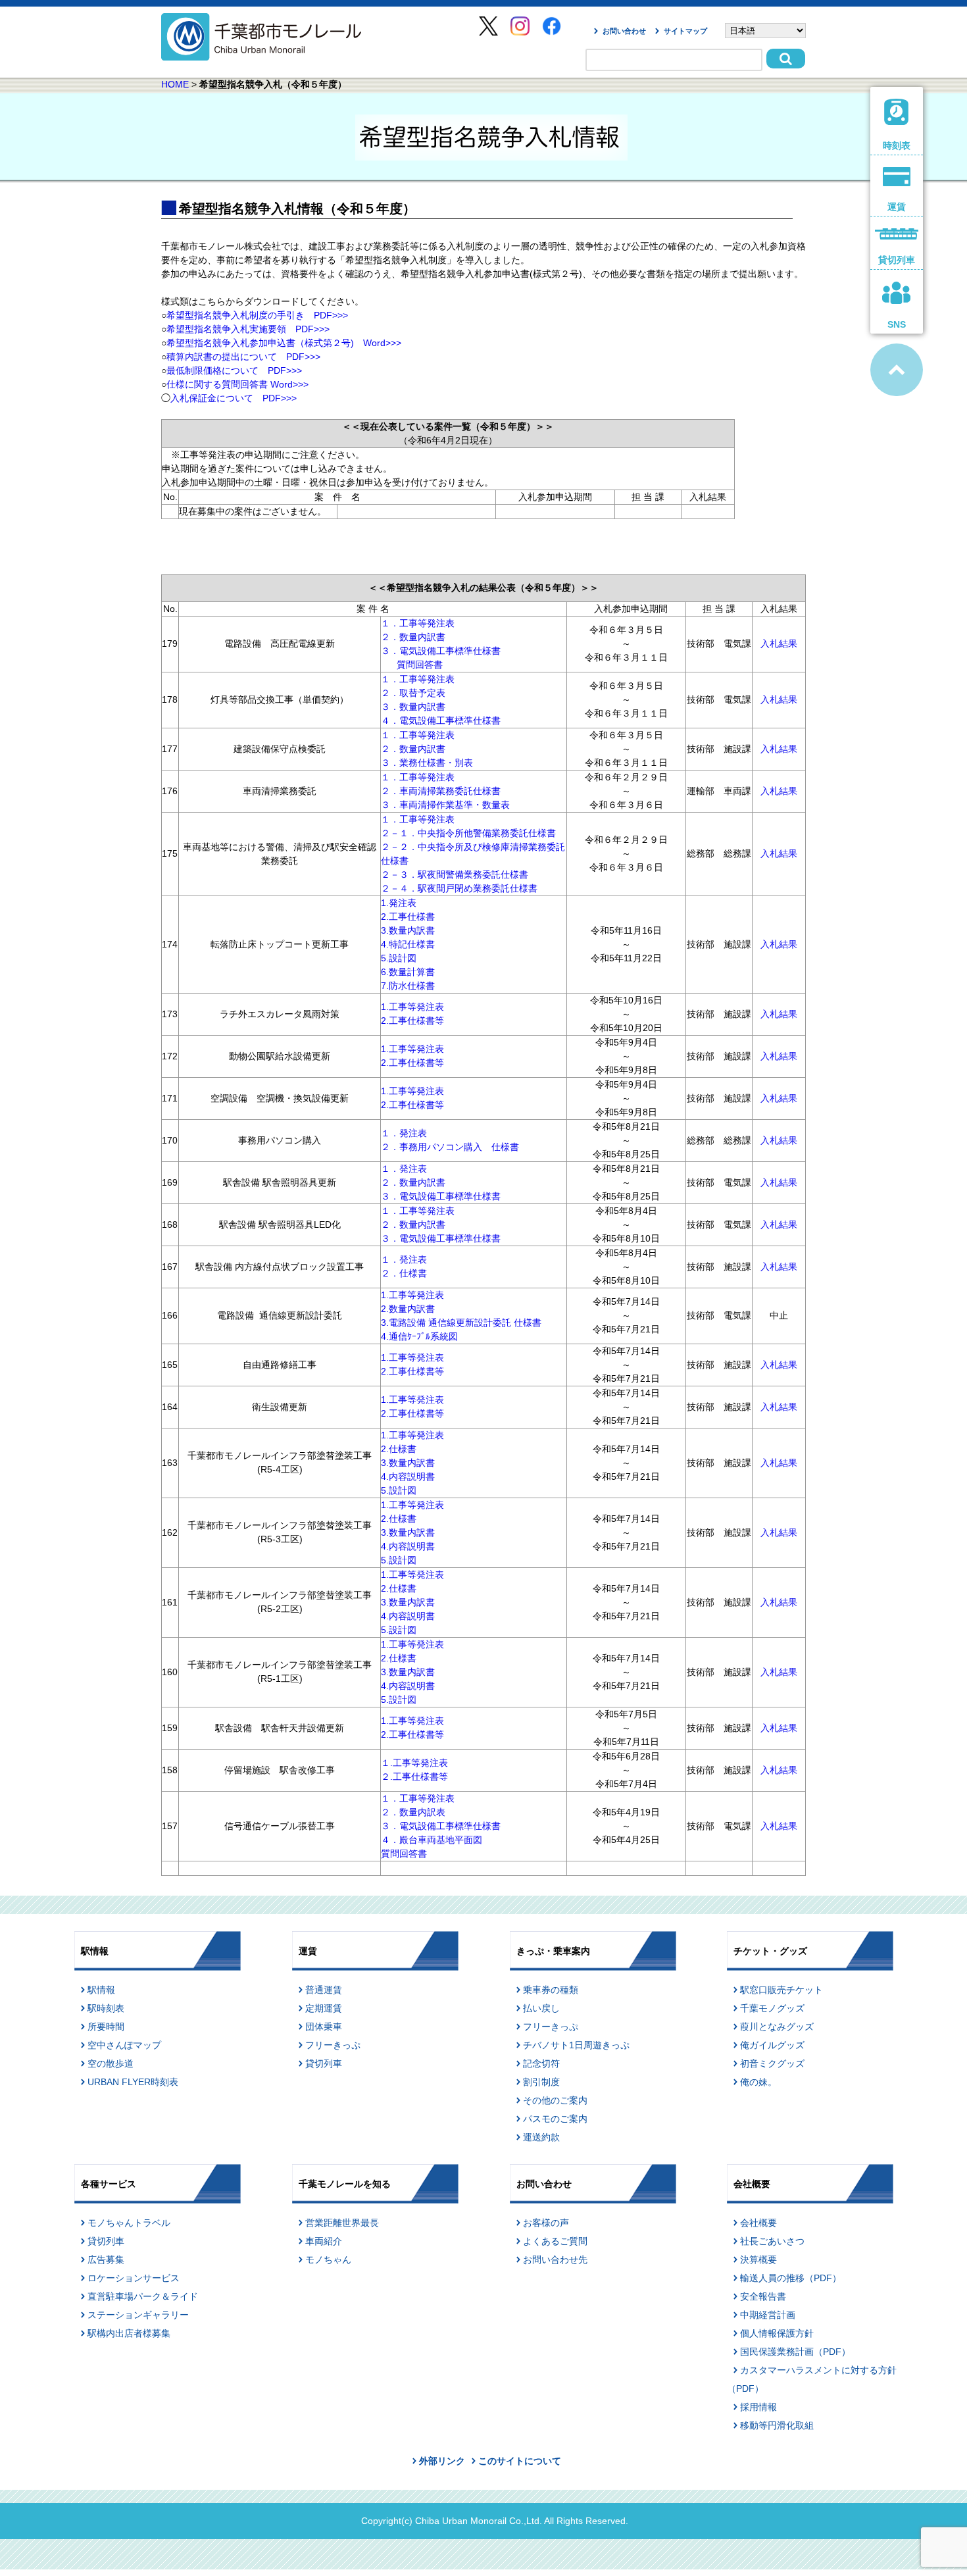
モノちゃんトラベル (129, 2223)
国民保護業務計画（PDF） (795, 2352)
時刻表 (897, 145)
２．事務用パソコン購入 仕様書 (450, 1147)
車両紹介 (324, 2241)
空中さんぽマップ (124, 2045)
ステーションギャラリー (138, 2315)
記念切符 (541, 2063)
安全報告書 (763, 2296)
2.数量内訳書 (408, 1309)
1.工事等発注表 (412, 1007)
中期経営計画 (768, 2315)
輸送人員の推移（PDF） (791, 2278)
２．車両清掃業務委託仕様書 (441, 791)
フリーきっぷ (333, 2045)
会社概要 (758, 2223)
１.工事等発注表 (414, 1763)
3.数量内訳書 (408, 930)
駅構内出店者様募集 (129, 2333)
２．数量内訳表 (413, 1812)
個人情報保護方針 (777, 2333)
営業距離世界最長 (342, 2223)
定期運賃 (324, 2008)
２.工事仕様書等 (414, 1777)
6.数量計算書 (408, 972)
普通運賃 (324, 1990)
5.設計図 (399, 958)
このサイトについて (520, 2461)
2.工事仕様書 (408, 917)
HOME (175, 84)
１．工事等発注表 (418, 623)
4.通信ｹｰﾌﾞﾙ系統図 (419, 1336)
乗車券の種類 (551, 1990)
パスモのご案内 (555, 2119)
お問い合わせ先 (555, 2260)
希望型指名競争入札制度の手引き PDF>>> (257, 315)
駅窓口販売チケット (781, 1990)
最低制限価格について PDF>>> (234, 370)
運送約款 (541, 2137)
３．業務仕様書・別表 (427, 763)
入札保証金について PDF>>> (234, 398)
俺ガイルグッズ (772, 2045)
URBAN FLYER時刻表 (133, 2082)
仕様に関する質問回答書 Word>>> (237, 384)
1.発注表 (399, 903)
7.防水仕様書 (408, 986)
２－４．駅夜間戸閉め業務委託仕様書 (459, 888)
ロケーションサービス (134, 2278)
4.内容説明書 (408, 1477)
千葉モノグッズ (772, 2008)
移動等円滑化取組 (777, 2425)
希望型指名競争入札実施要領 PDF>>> (248, 329)
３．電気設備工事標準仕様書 (441, 651)
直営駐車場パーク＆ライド (143, 2296)
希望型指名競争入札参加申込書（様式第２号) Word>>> (288, 343)
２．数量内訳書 (413, 637)
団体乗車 (324, 2027)
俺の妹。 (758, 2082)
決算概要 (758, 2260)
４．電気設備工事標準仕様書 (441, 720)
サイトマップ (685, 31)
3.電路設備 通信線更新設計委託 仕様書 (461, 1323)
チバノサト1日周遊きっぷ (576, 2045)
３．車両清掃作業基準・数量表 (445, 805)
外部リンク (442, 2461)
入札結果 (779, 644)
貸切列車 (324, 2063)
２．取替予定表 (413, 693)
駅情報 (101, 1990)
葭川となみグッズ (777, 2027)
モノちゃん (328, 2260)
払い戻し (541, 2008)
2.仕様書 (399, 1449)
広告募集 (106, 2260)
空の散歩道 (111, 2063)
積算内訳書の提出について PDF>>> (243, 357)
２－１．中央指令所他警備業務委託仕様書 (468, 833)
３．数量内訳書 (413, 707)
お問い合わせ (624, 31)
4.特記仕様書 (408, 944)
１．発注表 (404, 1133)
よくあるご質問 (555, 2241)
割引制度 (541, 2082)
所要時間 (106, 2027)
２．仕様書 (404, 1273)
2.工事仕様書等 (412, 1021)
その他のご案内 (555, 2100)
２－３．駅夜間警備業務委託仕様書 (455, 874)
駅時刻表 (106, 2008)
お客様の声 (546, 2223)
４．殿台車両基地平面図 (432, 1840)
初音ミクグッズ (772, 2063)
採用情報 (758, 2407)
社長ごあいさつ (772, 2241)
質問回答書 (420, 665)
